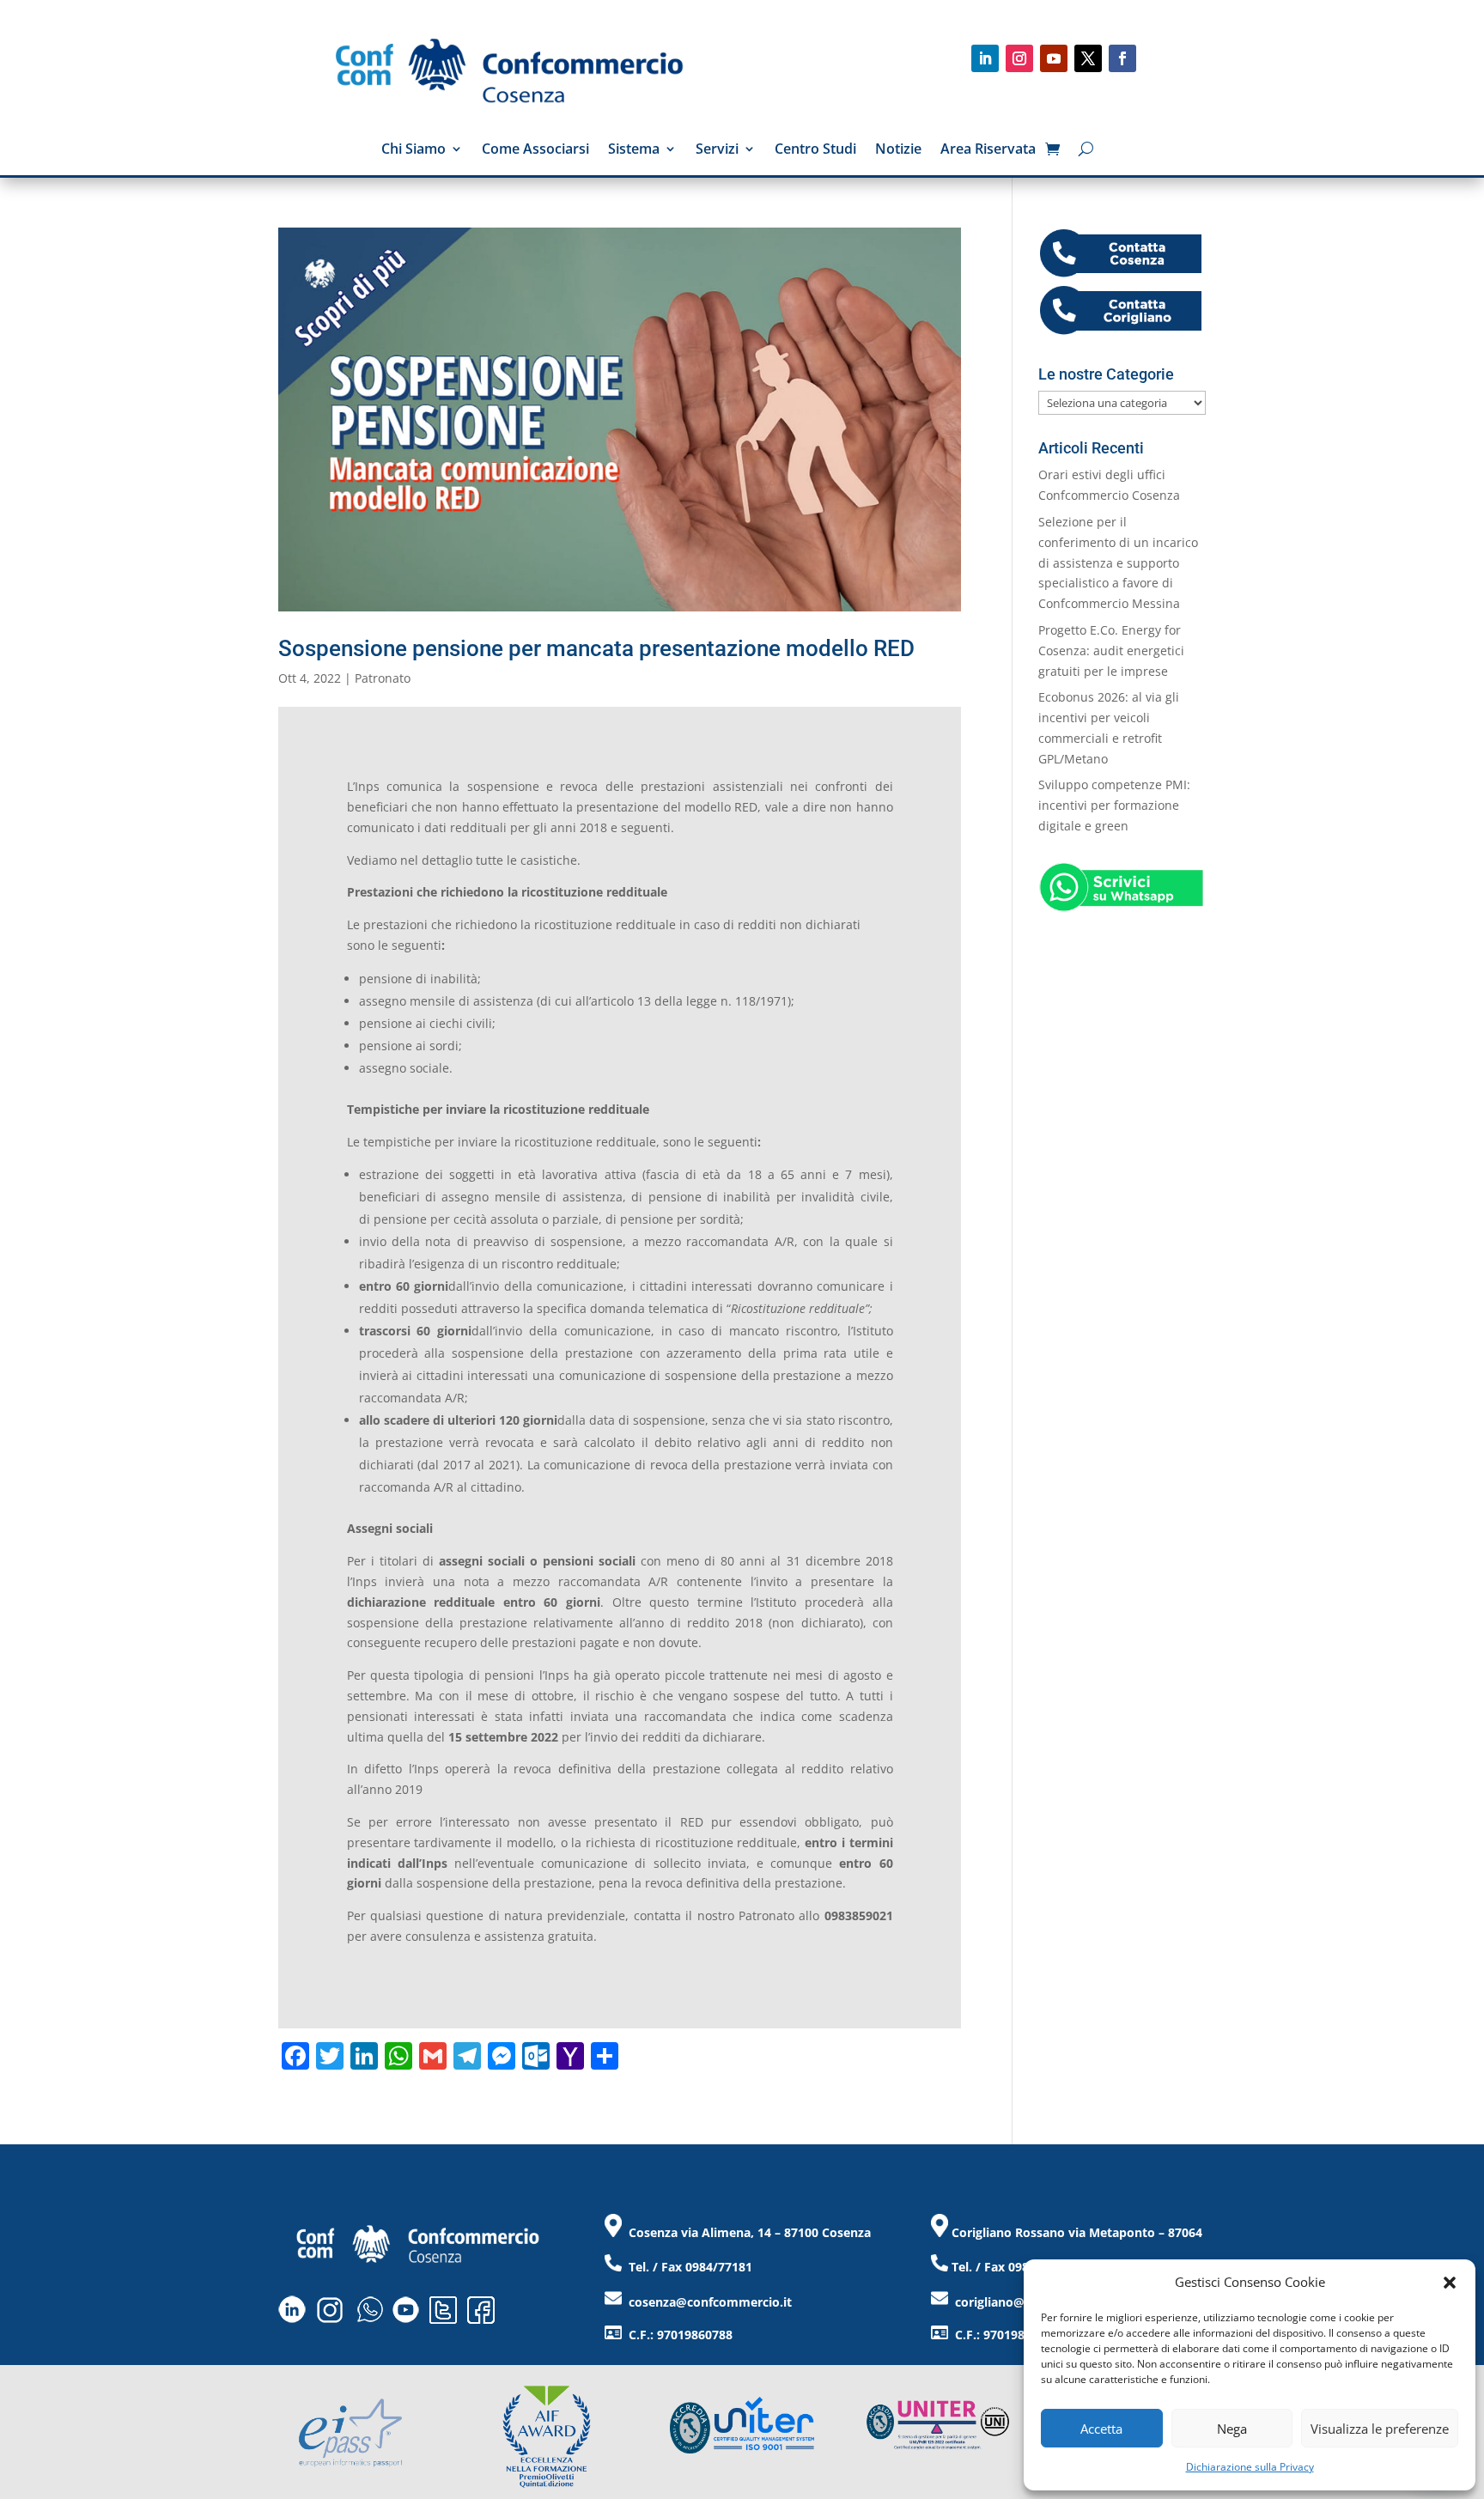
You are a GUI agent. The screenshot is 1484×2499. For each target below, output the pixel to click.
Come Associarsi (535, 150)
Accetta (1101, 2429)
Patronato (383, 678)
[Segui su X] (1088, 58)
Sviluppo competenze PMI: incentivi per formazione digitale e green (1114, 805)
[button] (1450, 2283)
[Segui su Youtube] (1054, 58)
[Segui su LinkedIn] (985, 58)
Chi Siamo (414, 150)
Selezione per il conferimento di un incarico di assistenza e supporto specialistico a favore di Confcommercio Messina (1118, 562)
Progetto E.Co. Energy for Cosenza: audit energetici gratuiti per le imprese (1111, 651)
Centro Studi (815, 150)
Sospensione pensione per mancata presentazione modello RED (596, 648)
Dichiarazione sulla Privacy (1250, 2467)
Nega (1232, 2429)
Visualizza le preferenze (1380, 2429)
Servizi (717, 150)
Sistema (634, 150)
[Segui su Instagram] (1019, 58)
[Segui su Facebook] (1122, 58)
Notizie (898, 150)
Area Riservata (988, 150)
